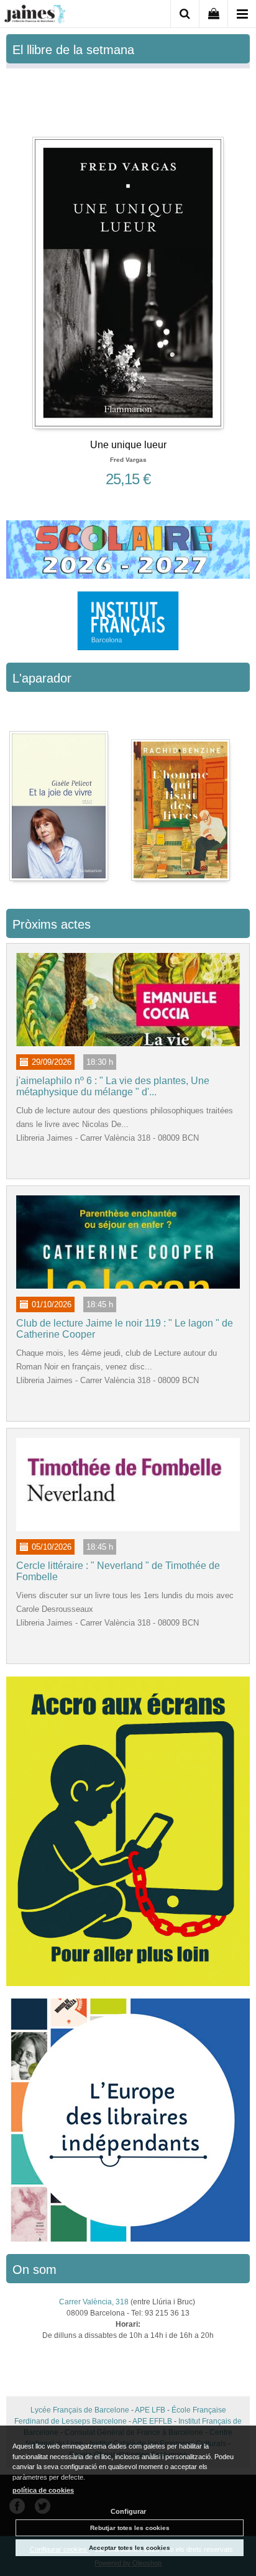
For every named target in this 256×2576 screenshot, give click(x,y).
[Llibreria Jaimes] (35, 16)
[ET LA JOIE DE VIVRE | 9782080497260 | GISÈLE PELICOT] (60, 794)
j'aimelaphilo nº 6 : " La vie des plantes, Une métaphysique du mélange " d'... (113, 1086)
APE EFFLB (152, 2421)
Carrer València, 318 (94, 2302)
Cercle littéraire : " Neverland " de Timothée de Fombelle (118, 1571)
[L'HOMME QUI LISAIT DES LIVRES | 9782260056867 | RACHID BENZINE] (181, 794)
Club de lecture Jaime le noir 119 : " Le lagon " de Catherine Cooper (125, 1329)
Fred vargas (128, 460)
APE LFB (150, 2410)
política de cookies (43, 2490)
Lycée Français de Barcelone (80, 2410)
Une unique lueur (128, 445)
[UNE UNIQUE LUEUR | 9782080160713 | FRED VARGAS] (128, 251)
